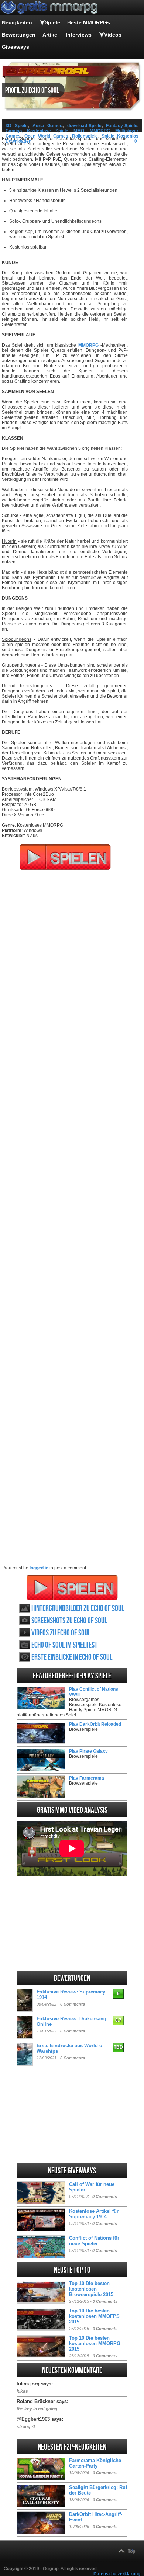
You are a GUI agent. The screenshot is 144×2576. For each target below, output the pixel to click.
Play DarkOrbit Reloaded (95, 1724)
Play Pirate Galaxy (88, 1751)
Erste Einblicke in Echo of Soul (72, 1657)
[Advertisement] (72, 1207)
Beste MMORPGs (89, 22)
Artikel (51, 35)
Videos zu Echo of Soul (61, 1633)
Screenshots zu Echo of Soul (69, 1621)
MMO (79, 131)
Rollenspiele (85, 136)
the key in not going (37, 2409)
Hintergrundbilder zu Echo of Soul (78, 1609)
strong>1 (26, 2427)
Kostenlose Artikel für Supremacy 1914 (94, 2214)
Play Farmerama (87, 1778)
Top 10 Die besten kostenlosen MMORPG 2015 (95, 2344)
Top (131, 2551)
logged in (39, 1568)
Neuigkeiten (17, 22)
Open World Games (46, 136)
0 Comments (73, 2004)
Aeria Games (47, 126)
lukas (22, 2391)
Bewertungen (19, 35)
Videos (113, 35)
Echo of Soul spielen (72, 1587)
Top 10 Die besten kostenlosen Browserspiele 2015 (91, 2289)
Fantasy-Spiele (122, 126)
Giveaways (16, 47)
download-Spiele (84, 126)
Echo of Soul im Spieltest (64, 1645)
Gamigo (14, 131)
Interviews (79, 35)
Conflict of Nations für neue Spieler (94, 2241)
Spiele (52, 22)
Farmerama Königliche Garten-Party (95, 2463)
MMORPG (100, 131)
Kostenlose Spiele (47, 131)
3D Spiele (17, 126)
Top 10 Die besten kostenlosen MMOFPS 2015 (94, 2316)
